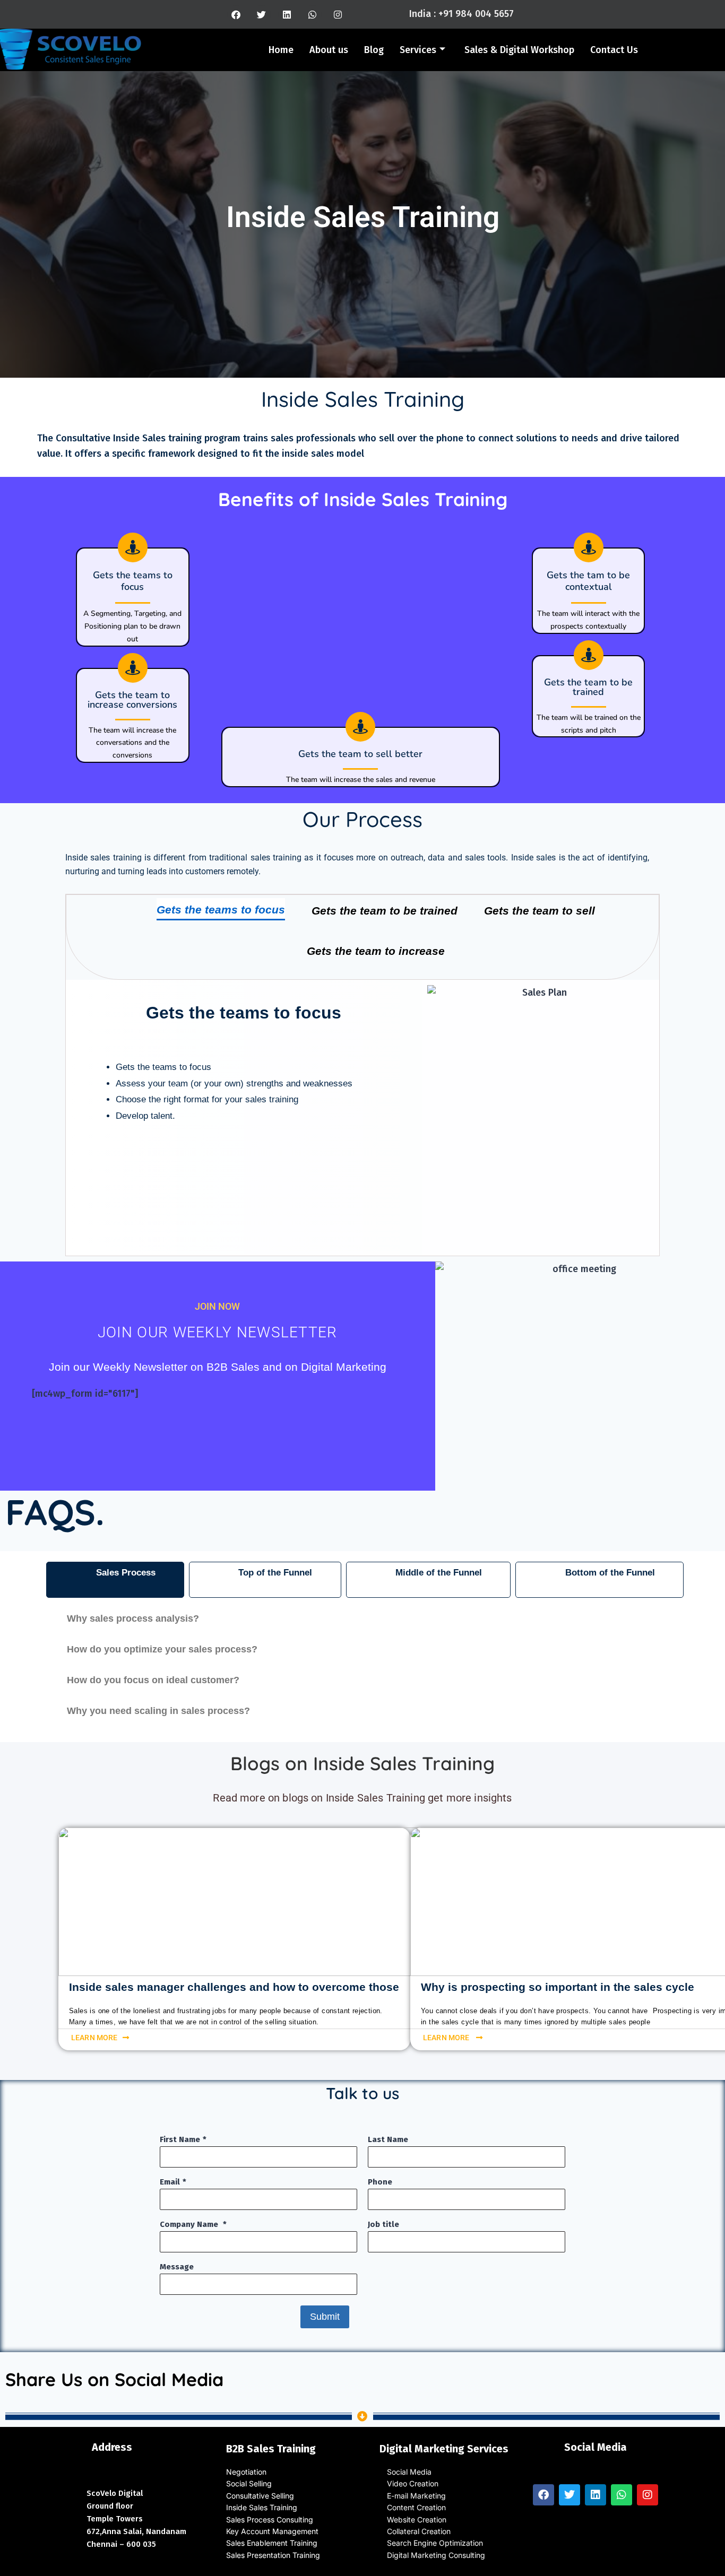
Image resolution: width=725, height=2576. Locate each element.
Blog (374, 50)
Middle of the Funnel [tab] (439, 1573)
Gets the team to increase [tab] (376, 951)
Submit (325, 2317)
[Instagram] (338, 14)
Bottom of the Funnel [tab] (610, 1573)
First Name (180, 2139)
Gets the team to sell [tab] (540, 911)
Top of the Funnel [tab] (275, 1573)
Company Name (190, 2224)
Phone (380, 2182)
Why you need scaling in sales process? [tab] (158, 1711)
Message (177, 2267)
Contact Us (614, 50)
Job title (383, 2224)
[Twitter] (262, 14)
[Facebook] (236, 14)
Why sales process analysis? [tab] (133, 1618)
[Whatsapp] (313, 14)
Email (170, 2182)
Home (281, 50)
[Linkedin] (287, 14)
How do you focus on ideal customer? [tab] (153, 1680)
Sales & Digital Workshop (519, 50)
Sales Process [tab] (126, 1573)
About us (329, 50)
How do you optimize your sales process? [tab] (162, 1649)
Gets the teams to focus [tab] (221, 910)
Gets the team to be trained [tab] (385, 911)
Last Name (388, 2139)
